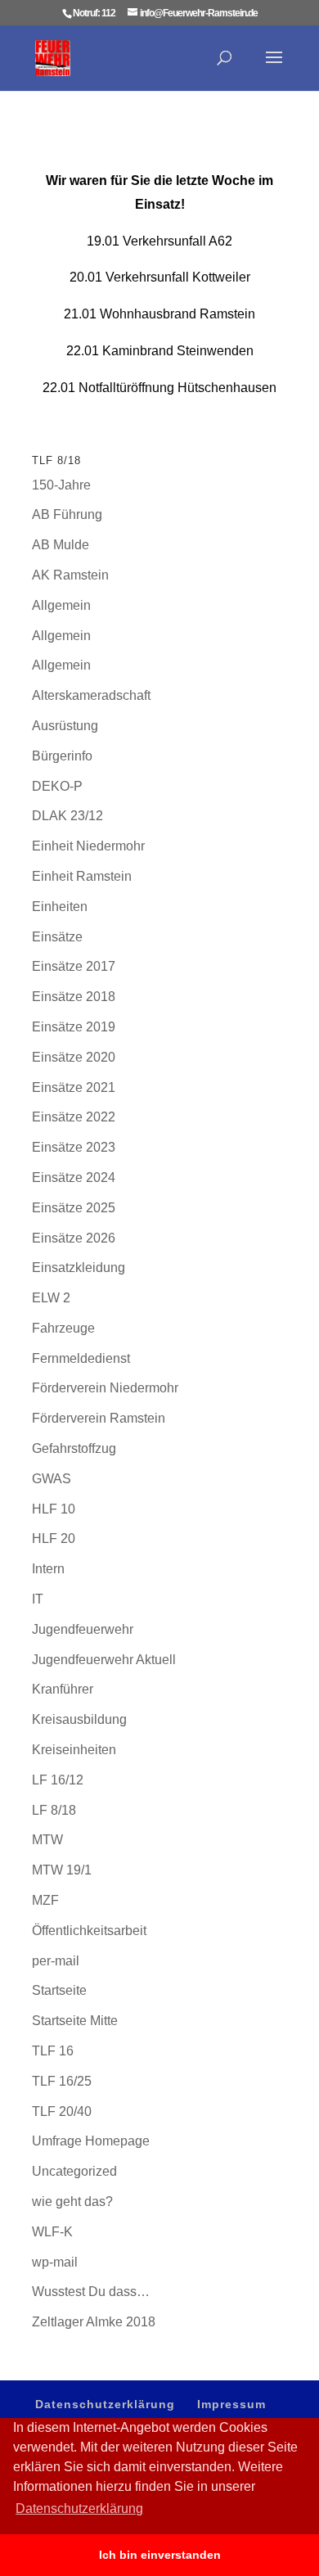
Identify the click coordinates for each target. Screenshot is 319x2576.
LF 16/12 (58, 1780)
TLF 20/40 (62, 2111)
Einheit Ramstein (82, 876)
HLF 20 (54, 1538)
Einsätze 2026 (74, 1238)
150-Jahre (61, 485)
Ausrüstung (65, 726)
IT (38, 1599)
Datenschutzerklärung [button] (79, 2508)
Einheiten (60, 907)
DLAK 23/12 (67, 816)
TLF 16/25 (62, 2081)
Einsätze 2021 (74, 1087)
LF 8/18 (54, 1810)
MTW (47, 1840)
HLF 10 (54, 1509)
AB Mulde (61, 545)
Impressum (231, 2404)
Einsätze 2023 (74, 1147)
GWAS (52, 1479)
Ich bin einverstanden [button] (160, 2555)
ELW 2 (51, 1298)
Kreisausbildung (79, 1719)
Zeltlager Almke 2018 (94, 2322)
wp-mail (55, 2262)
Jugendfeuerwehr (83, 1629)
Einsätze (57, 937)
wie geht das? (72, 2202)
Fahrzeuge (63, 1328)
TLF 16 (53, 2051)
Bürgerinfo (62, 756)
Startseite (59, 1990)
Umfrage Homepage (91, 2141)
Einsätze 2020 (74, 1057)
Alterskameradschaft (91, 695)
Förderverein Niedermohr (105, 1388)
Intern (48, 1569)
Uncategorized (74, 2171)
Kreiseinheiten (74, 1750)
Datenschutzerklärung (105, 2404)
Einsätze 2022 (74, 1117)
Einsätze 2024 (74, 1177)
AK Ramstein (70, 575)
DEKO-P (57, 786)
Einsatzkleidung (79, 1268)
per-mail (56, 1961)
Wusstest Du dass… (91, 2292)
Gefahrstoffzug (74, 1448)
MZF (45, 1900)
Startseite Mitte (75, 2021)
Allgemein (61, 605)
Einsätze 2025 (74, 1208)
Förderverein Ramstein (99, 1418)
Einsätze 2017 (74, 966)
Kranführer (63, 1689)
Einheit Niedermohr (88, 846)
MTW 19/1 (62, 1870)
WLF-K (52, 2232)
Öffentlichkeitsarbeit (89, 1931)
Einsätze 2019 (74, 1027)
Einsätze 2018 (74, 997)
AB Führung (67, 514)
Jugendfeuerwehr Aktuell (104, 1660)
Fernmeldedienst (81, 1358)
